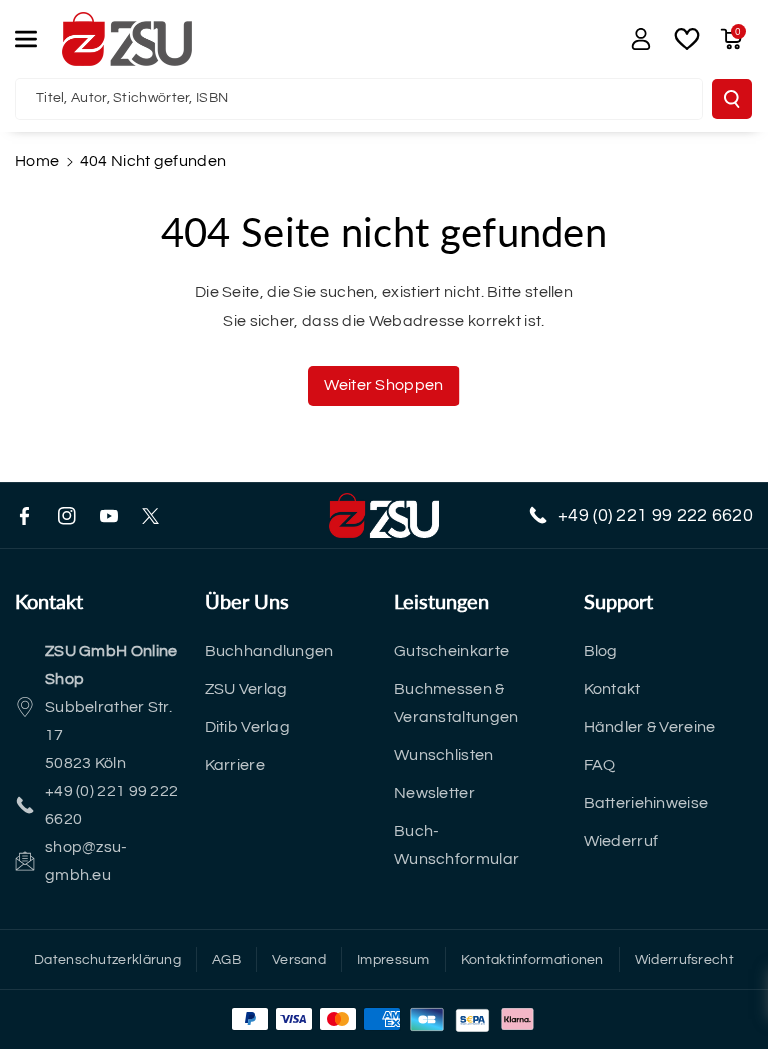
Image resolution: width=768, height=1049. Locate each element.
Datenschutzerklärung (107, 960)
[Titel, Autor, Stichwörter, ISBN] (732, 99)
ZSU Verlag (246, 689)
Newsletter (434, 793)
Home (37, 161)
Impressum (393, 960)
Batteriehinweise (646, 803)
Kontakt (612, 689)
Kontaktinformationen (532, 960)
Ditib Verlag (248, 727)
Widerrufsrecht (684, 960)
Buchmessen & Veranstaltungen (456, 703)
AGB (226, 960)
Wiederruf (621, 841)
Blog (601, 651)
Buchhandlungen (269, 651)
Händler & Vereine (650, 727)
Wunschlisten (444, 755)
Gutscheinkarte (451, 651)
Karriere (235, 765)
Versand (299, 960)
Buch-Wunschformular (456, 845)
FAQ (600, 765)
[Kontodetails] (641, 39)
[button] (37, 39)
